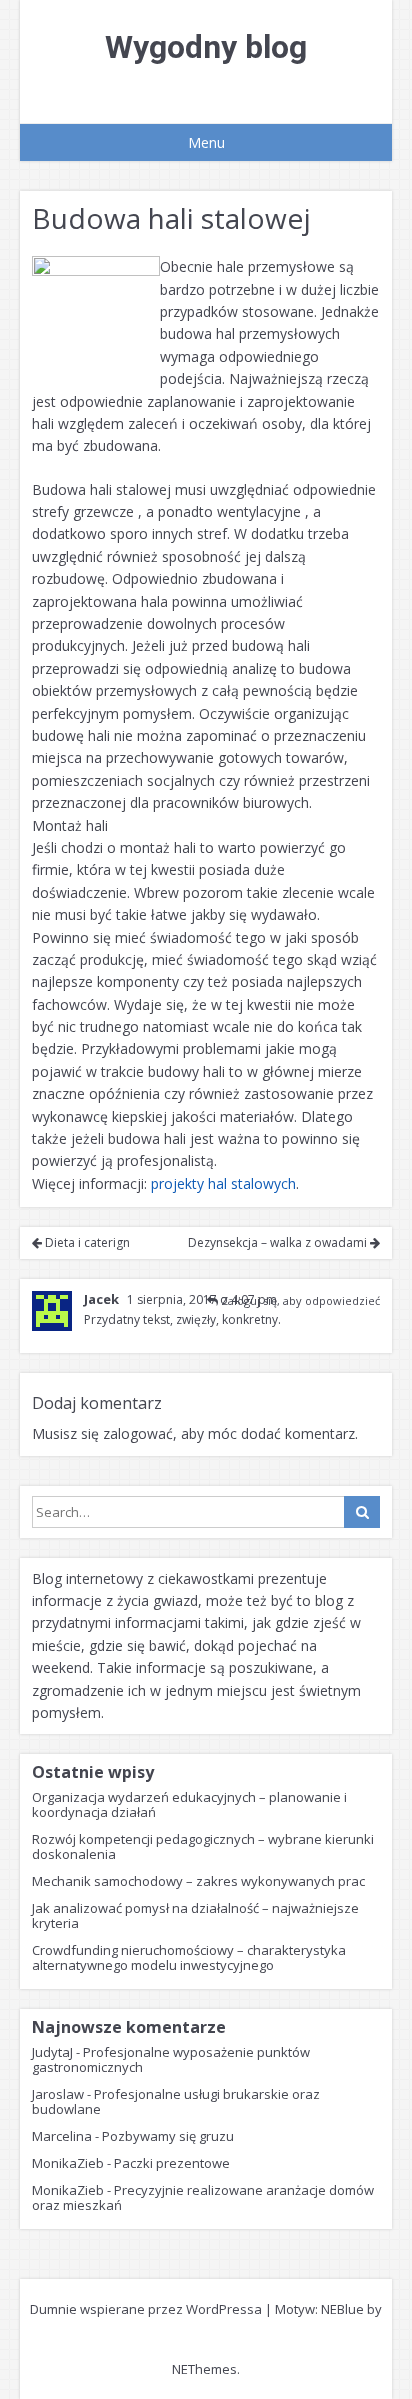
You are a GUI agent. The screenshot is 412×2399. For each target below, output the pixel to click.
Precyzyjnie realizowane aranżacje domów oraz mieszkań (203, 2197)
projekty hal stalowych (223, 1183)
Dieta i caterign (86, 1242)
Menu (206, 142)
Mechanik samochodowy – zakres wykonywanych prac (198, 1881)
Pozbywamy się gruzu (168, 2136)
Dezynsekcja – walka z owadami (279, 1242)
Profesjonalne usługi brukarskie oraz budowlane (176, 2101)
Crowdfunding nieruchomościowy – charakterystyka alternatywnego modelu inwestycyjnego (189, 1957)
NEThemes (204, 2369)
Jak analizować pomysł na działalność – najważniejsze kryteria (195, 1915)
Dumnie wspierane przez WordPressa (146, 2309)
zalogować (138, 1433)
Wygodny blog (206, 47)
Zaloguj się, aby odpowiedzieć (300, 1300)
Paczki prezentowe (172, 2163)
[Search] (362, 1512)
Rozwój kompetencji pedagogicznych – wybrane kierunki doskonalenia (203, 1846)
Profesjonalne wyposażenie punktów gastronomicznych (171, 2059)
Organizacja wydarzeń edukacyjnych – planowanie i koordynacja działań (189, 1804)
